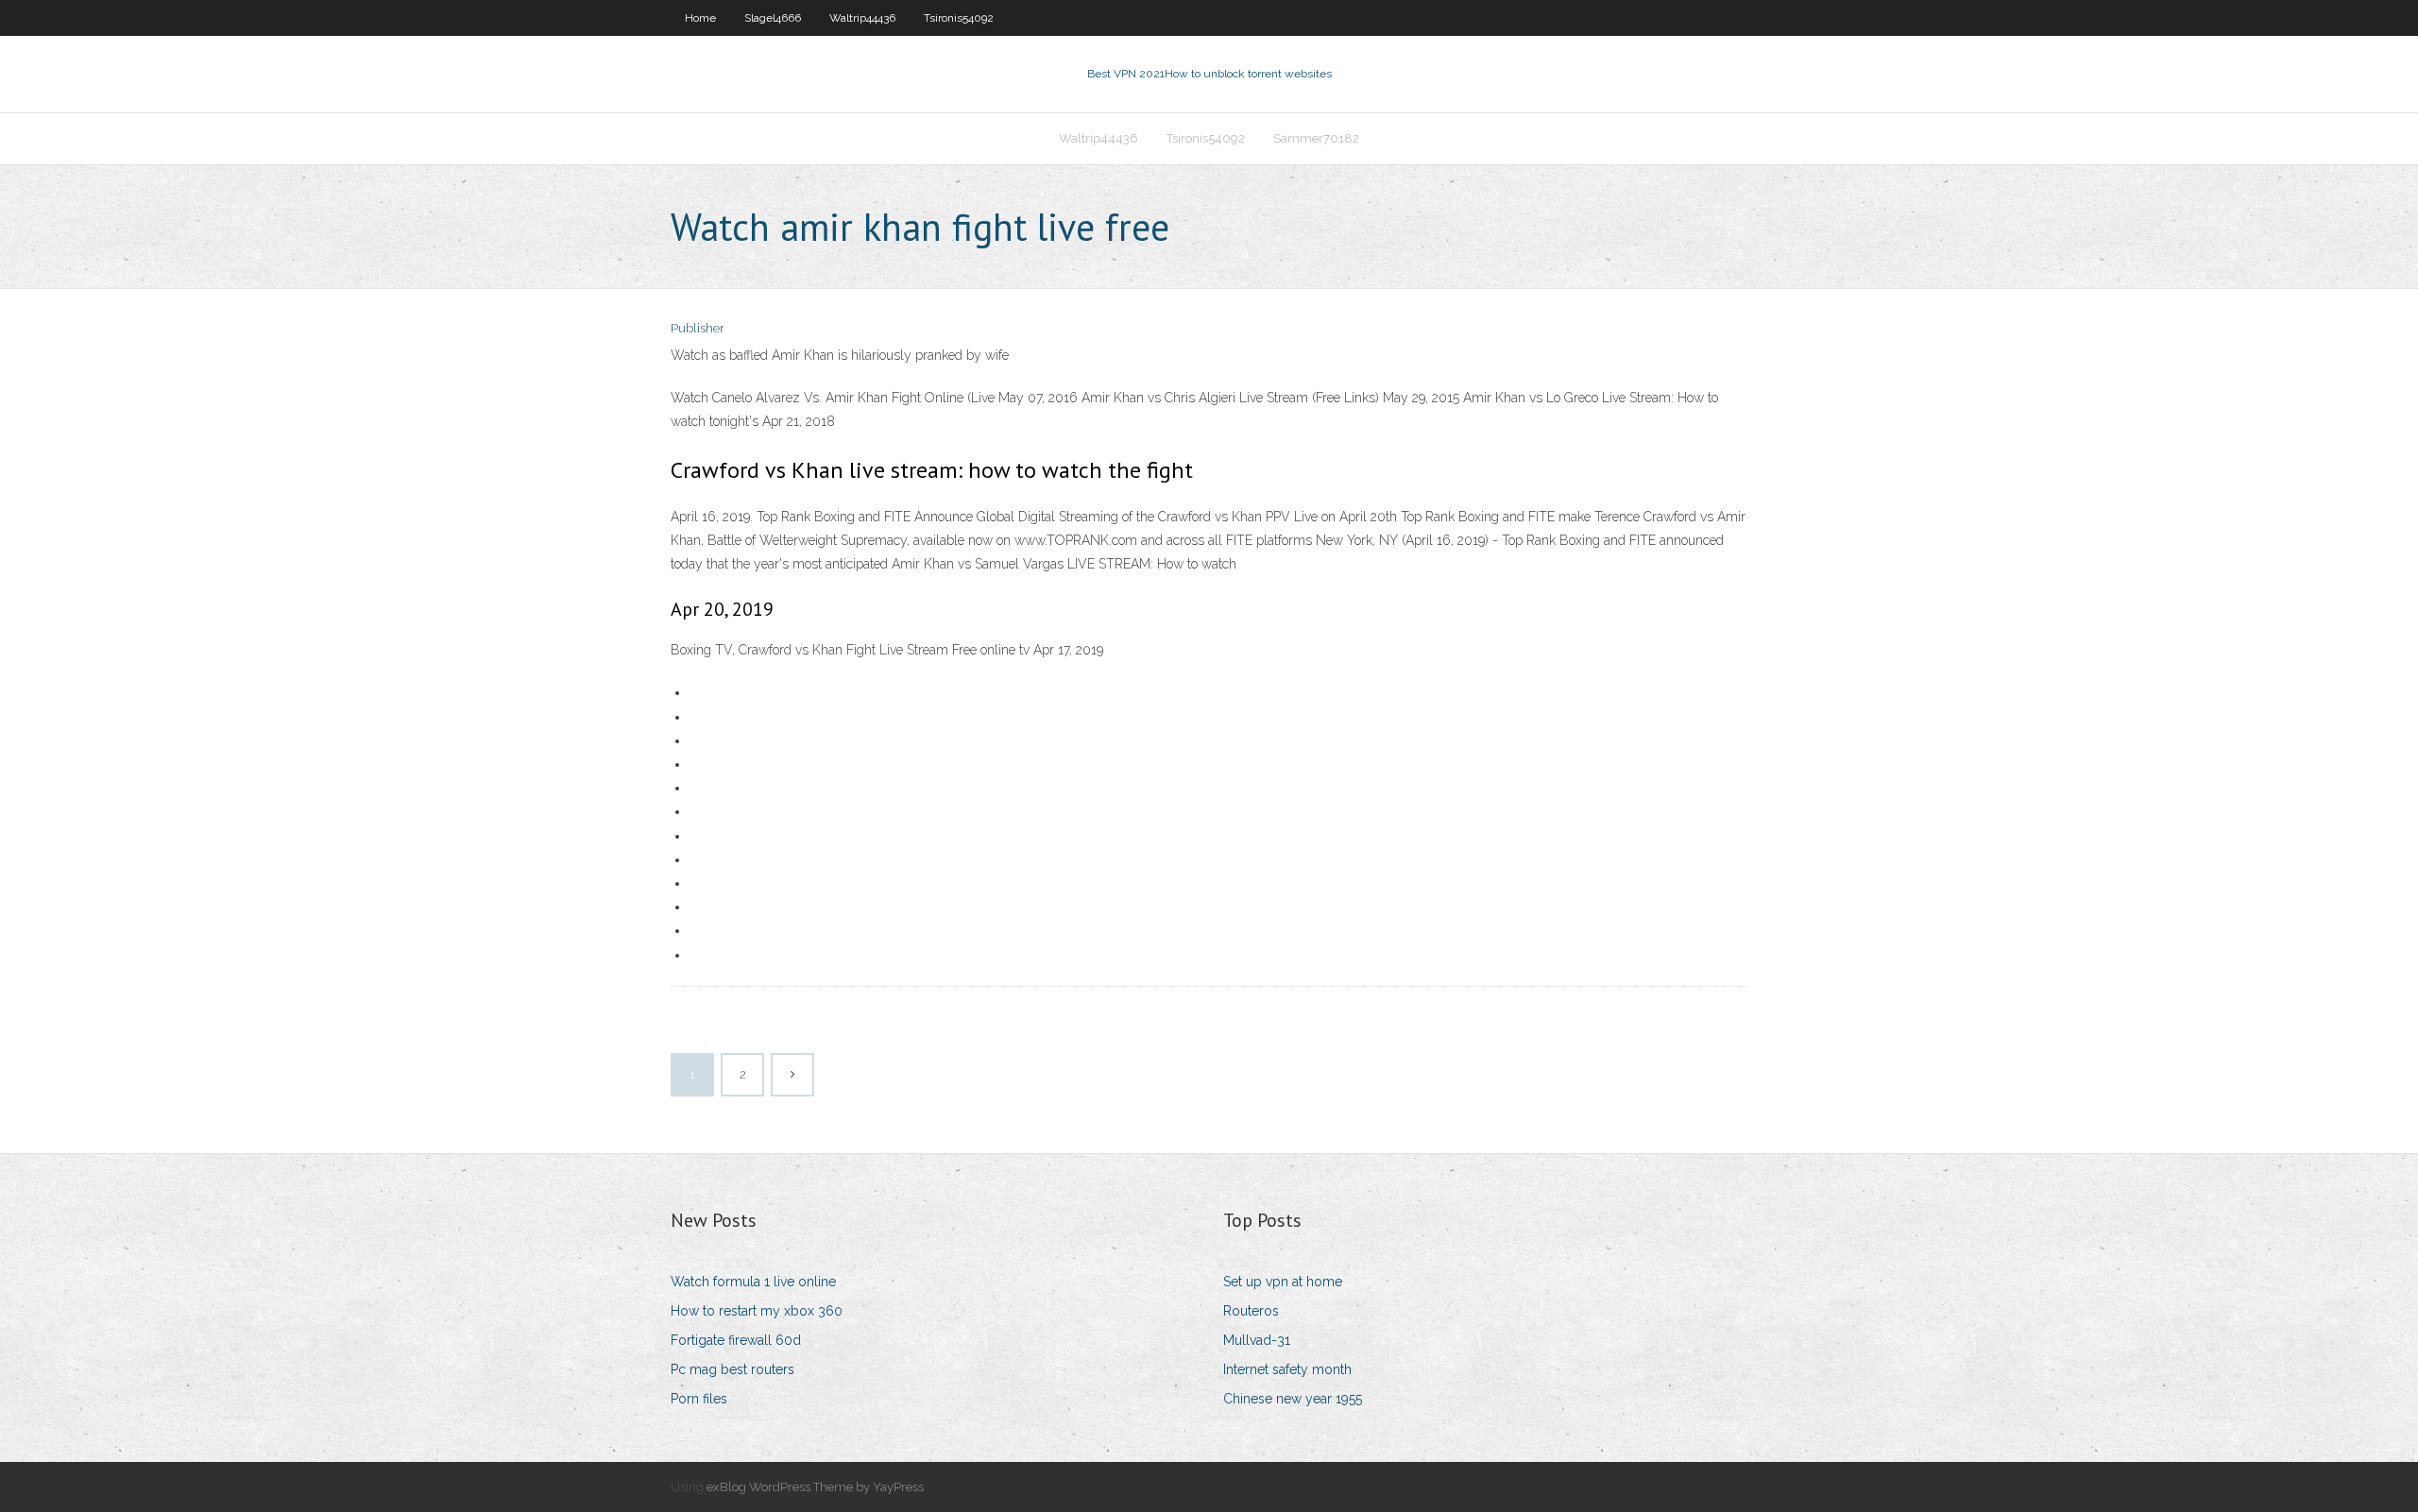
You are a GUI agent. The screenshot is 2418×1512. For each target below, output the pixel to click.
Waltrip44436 (862, 18)
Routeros (1251, 1311)
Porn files (699, 1399)
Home (700, 18)
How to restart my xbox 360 (757, 1311)
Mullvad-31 (1257, 1340)
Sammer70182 (1316, 138)
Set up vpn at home (1283, 1282)
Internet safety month (1287, 1369)
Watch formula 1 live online (753, 1282)
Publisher (698, 328)
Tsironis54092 (959, 18)
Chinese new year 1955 (1293, 1399)
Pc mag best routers (732, 1369)
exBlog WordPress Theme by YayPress (815, 1487)
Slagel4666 (773, 18)
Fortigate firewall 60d (736, 1340)
